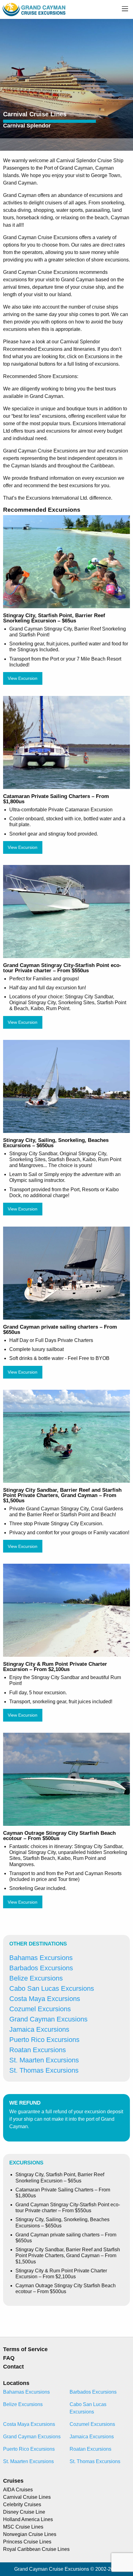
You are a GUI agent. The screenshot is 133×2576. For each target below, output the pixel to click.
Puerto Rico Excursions (44, 2040)
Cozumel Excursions (40, 2009)
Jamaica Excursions (39, 2029)
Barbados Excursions (41, 1968)
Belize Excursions (36, 1978)
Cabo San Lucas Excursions (52, 1988)
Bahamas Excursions (41, 1958)
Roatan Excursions (38, 2050)
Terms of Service (25, 2349)
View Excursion (23, 678)
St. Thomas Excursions (44, 2070)
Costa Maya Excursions (45, 1999)
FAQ (9, 2358)
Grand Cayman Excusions (48, 2019)
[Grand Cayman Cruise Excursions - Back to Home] (34, 9)
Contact (13, 2367)
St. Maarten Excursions (44, 2060)
